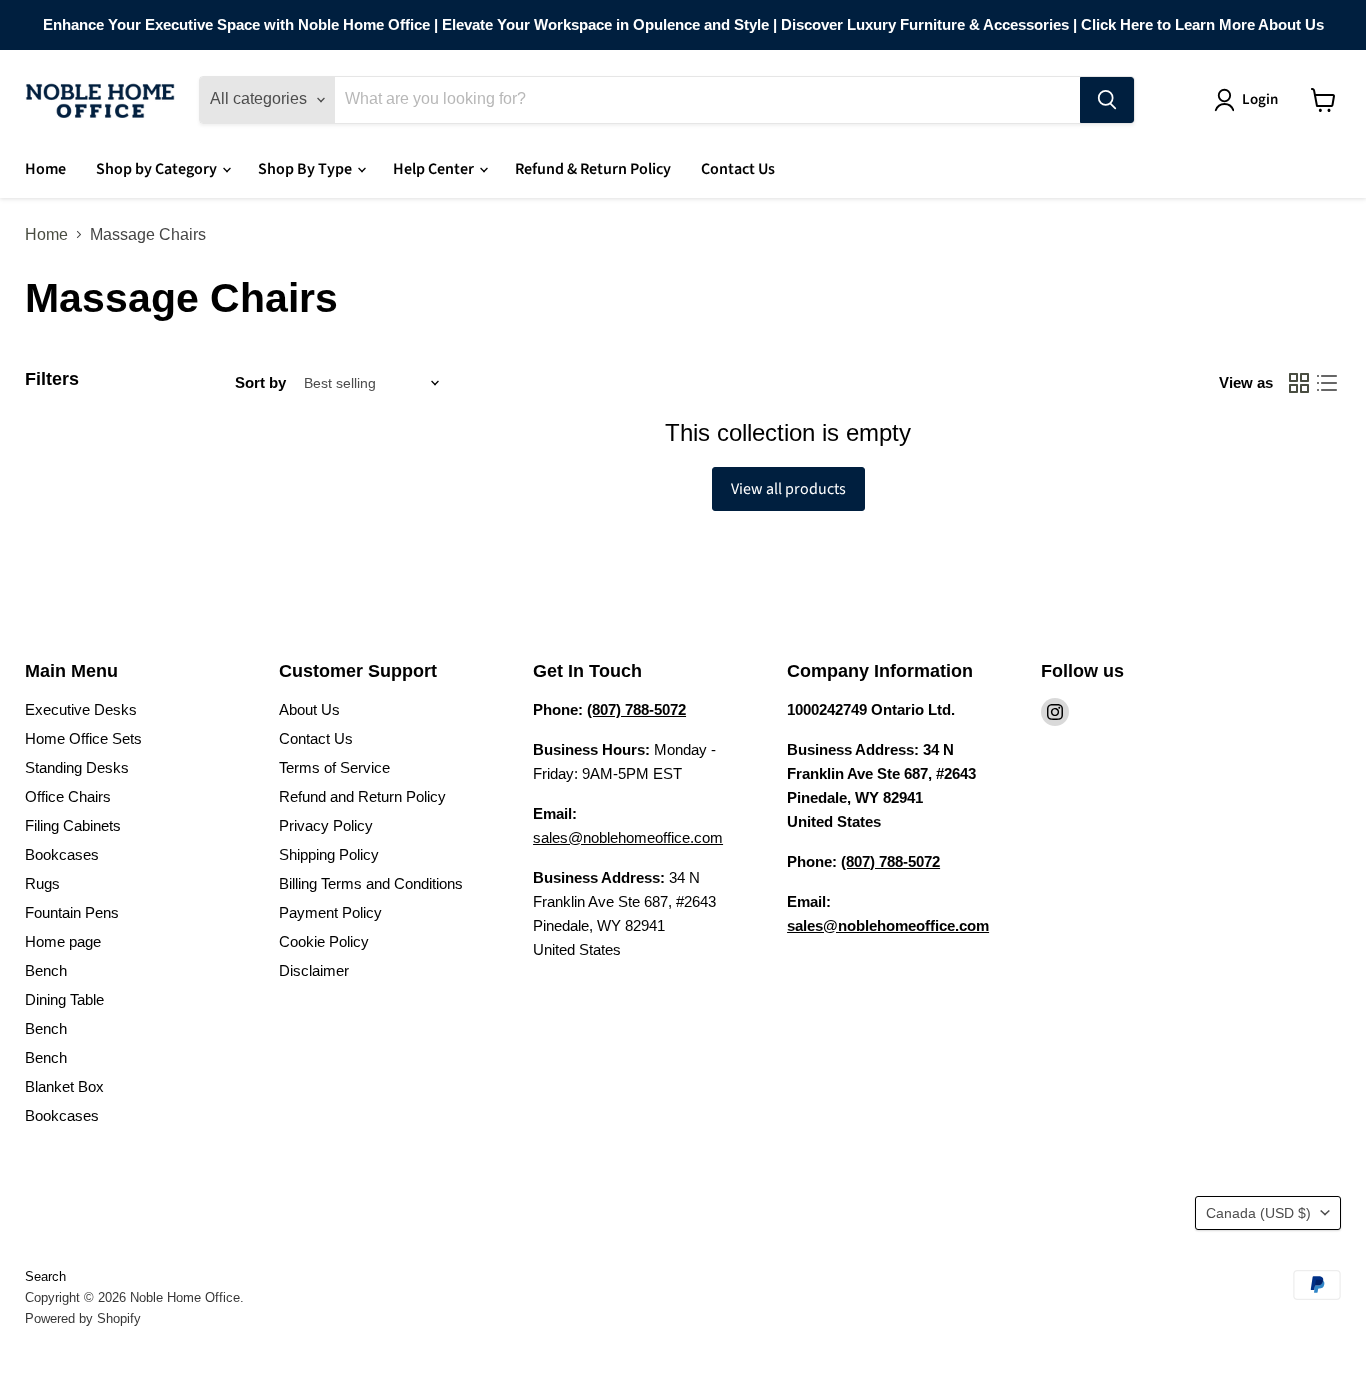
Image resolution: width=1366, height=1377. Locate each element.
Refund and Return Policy (362, 796)
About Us (309, 709)
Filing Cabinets (73, 825)
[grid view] (1299, 383)
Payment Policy (330, 912)
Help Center (435, 169)
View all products (788, 489)
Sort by (260, 382)
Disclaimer (314, 970)
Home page (63, 941)
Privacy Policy (326, 825)
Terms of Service (334, 767)
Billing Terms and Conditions (371, 883)
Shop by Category (158, 169)
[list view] (1327, 383)
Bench (46, 970)
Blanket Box (64, 1086)
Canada (1258, 1213)
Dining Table (64, 999)
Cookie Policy (324, 941)
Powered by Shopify (83, 1318)
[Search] (1107, 100)
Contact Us (738, 169)
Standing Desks (77, 767)
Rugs (42, 883)
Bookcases (62, 854)
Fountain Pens (72, 912)
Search (45, 1276)
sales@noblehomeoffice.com (628, 837)
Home (45, 169)
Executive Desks (81, 709)
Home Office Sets (83, 738)
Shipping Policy (329, 854)
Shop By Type (306, 169)
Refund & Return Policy (593, 169)
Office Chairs (68, 796)
